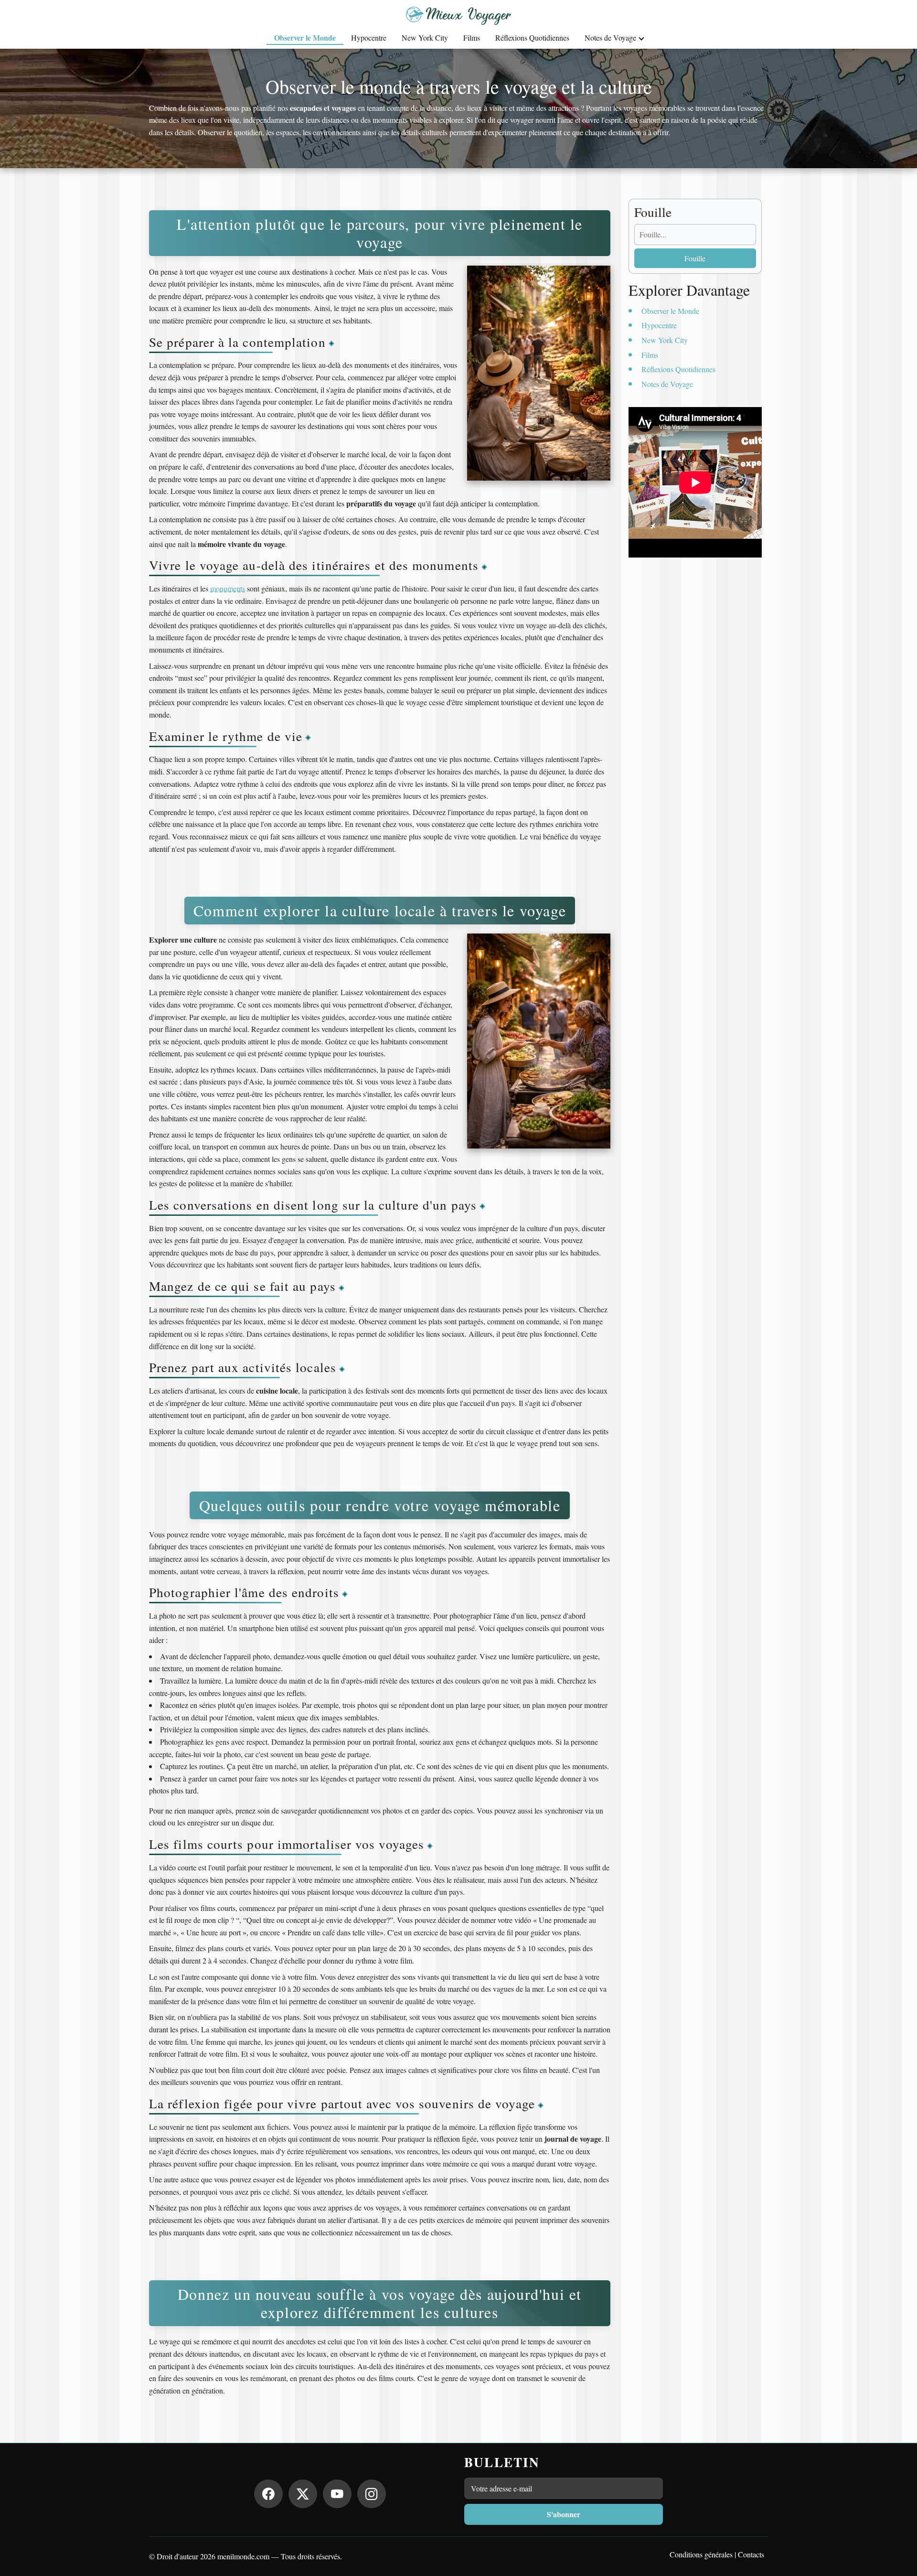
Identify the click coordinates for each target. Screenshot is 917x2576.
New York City (425, 38)
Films (472, 38)
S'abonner (564, 2514)
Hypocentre (369, 38)
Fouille (695, 258)
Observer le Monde (305, 38)
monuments (228, 588)
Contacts (751, 2554)
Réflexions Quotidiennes (532, 38)
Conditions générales (701, 2554)
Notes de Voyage (610, 38)
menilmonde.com (243, 2556)
